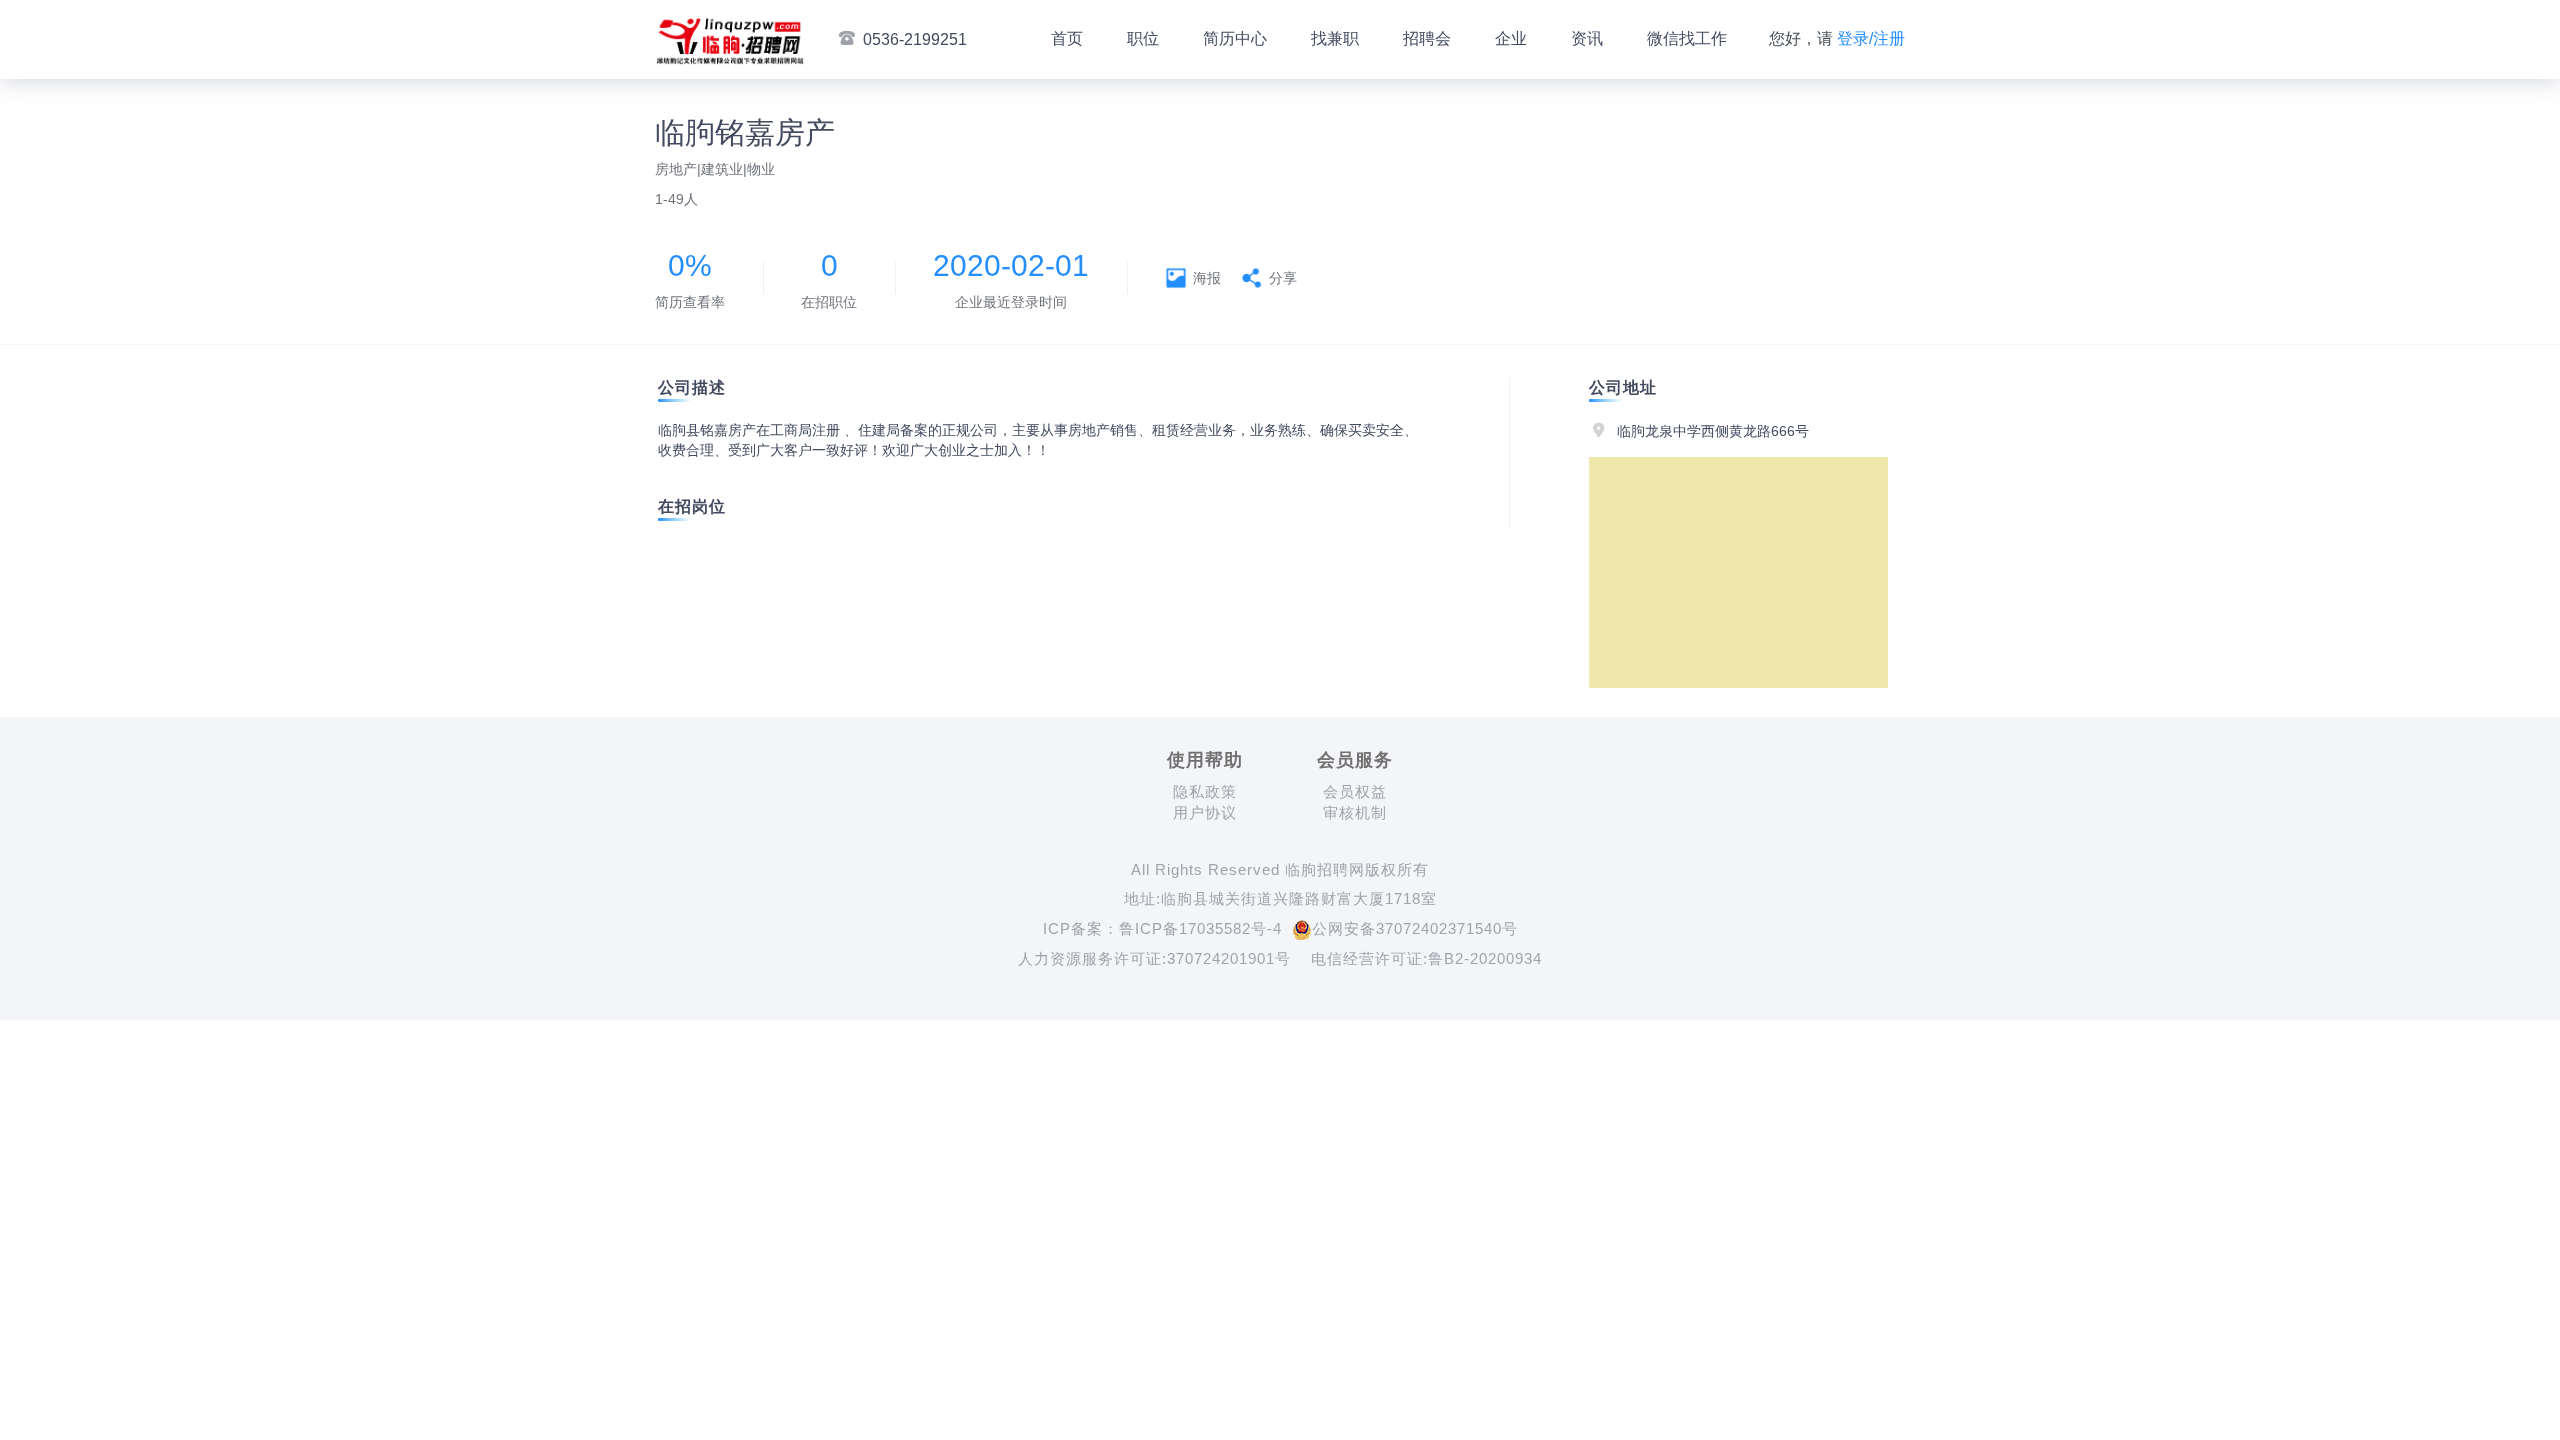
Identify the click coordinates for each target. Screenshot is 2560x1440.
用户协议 (1205, 812)
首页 (1067, 38)
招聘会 (1427, 38)
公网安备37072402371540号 (1415, 928)
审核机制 (1355, 812)
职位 (1143, 38)
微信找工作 (1687, 38)
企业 (1511, 38)
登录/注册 (1871, 38)
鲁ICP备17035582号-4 (1200, 928)
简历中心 (1235, 38)
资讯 (1587, 38)
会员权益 (1355, 791)
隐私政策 (1205, 791)
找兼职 (1335, 38)
